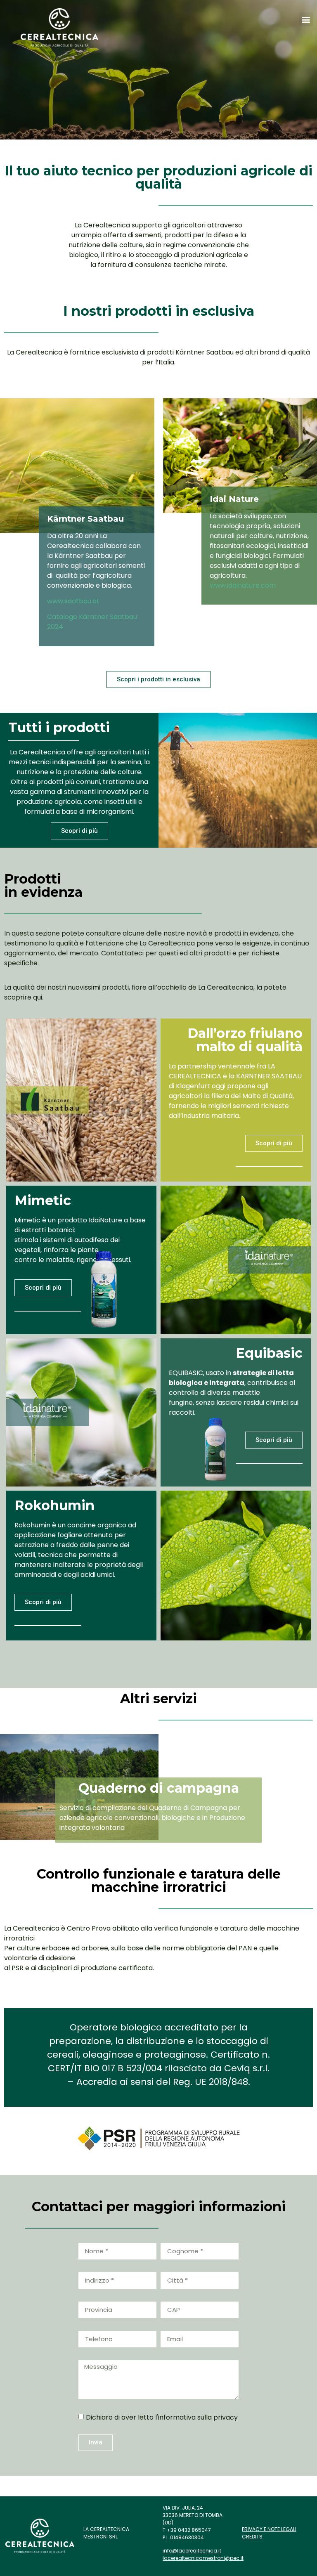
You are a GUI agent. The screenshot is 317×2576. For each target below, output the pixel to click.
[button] (306, 19)
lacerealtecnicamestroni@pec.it (203, 2558)
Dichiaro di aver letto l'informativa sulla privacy (162, 2417)
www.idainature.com (243, 585)
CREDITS (252, 2537)
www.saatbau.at (73, 601)
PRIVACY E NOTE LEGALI (269, 2529)
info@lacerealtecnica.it (192, 2551)
